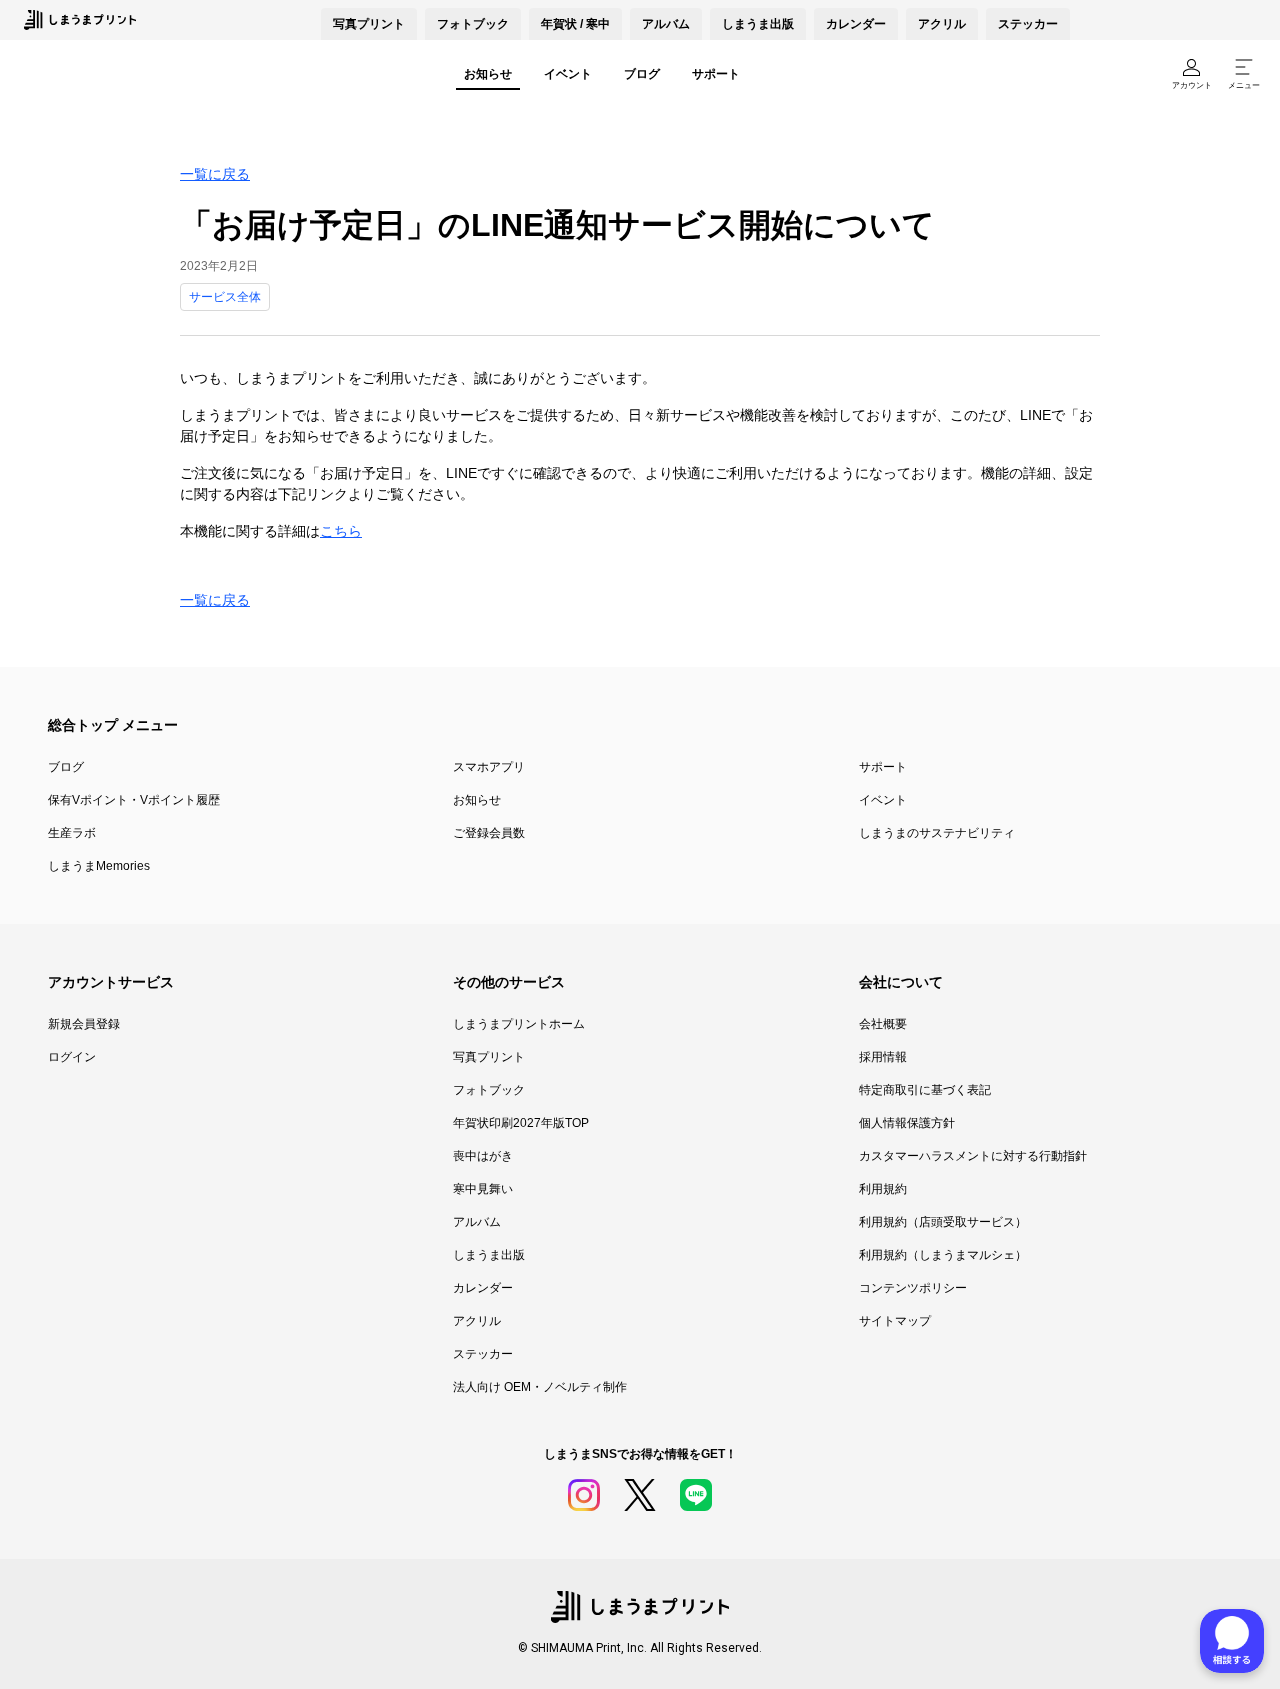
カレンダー (856, 24)
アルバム (666, 24)
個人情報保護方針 (907, 1123)
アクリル (942, 24)
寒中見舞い (483, 1189)
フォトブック (473, 24)
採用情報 (883, 1057)
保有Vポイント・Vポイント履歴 (134, 800)
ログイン (72, 1057)
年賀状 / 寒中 (575, 24)
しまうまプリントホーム (519, 1024)
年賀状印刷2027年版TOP (521, 1123)
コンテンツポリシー (913, 1288)
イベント (568, 74)
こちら (341, 531)
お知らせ (488, 74)
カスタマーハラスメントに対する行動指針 (973, 1156)
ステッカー (1028, 24)
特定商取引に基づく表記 (925, 1090)
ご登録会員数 (489, 833)
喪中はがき (483, 1156)
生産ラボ (72, 833)
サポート (716, 74)
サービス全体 (225, 297)
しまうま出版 (758, 24)
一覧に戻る (215, 174)
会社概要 (883, 1024)
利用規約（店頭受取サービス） (943, 1222)
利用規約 (883, 1189)
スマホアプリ (489, 767)
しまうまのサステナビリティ (937, 833)
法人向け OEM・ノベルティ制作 (540, 1387)
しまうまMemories (99, 866)
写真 (369, 24)
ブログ (642, 74)
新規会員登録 (84, 1024)
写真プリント (489, 1057)
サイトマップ (895, 1321)
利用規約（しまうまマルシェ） (943, 1255)
